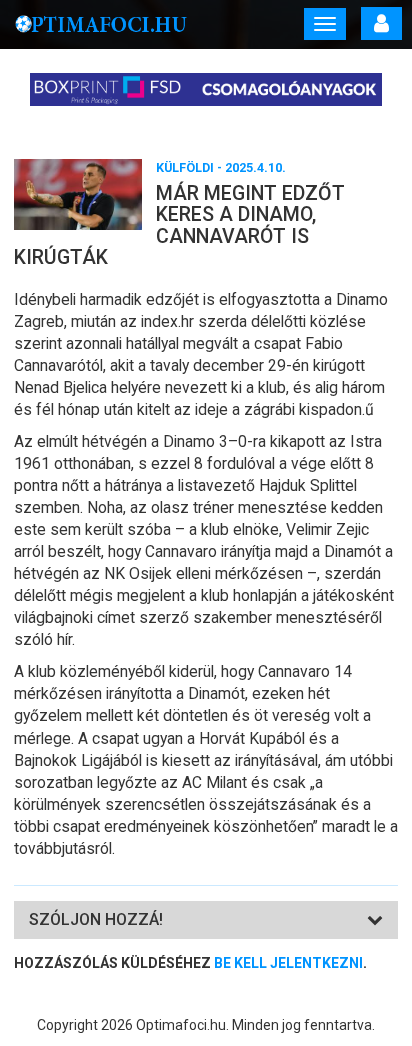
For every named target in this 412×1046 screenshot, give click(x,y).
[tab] (206, 920)
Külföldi (185, 167)
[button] (96, 919)
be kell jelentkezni (288, 963)
